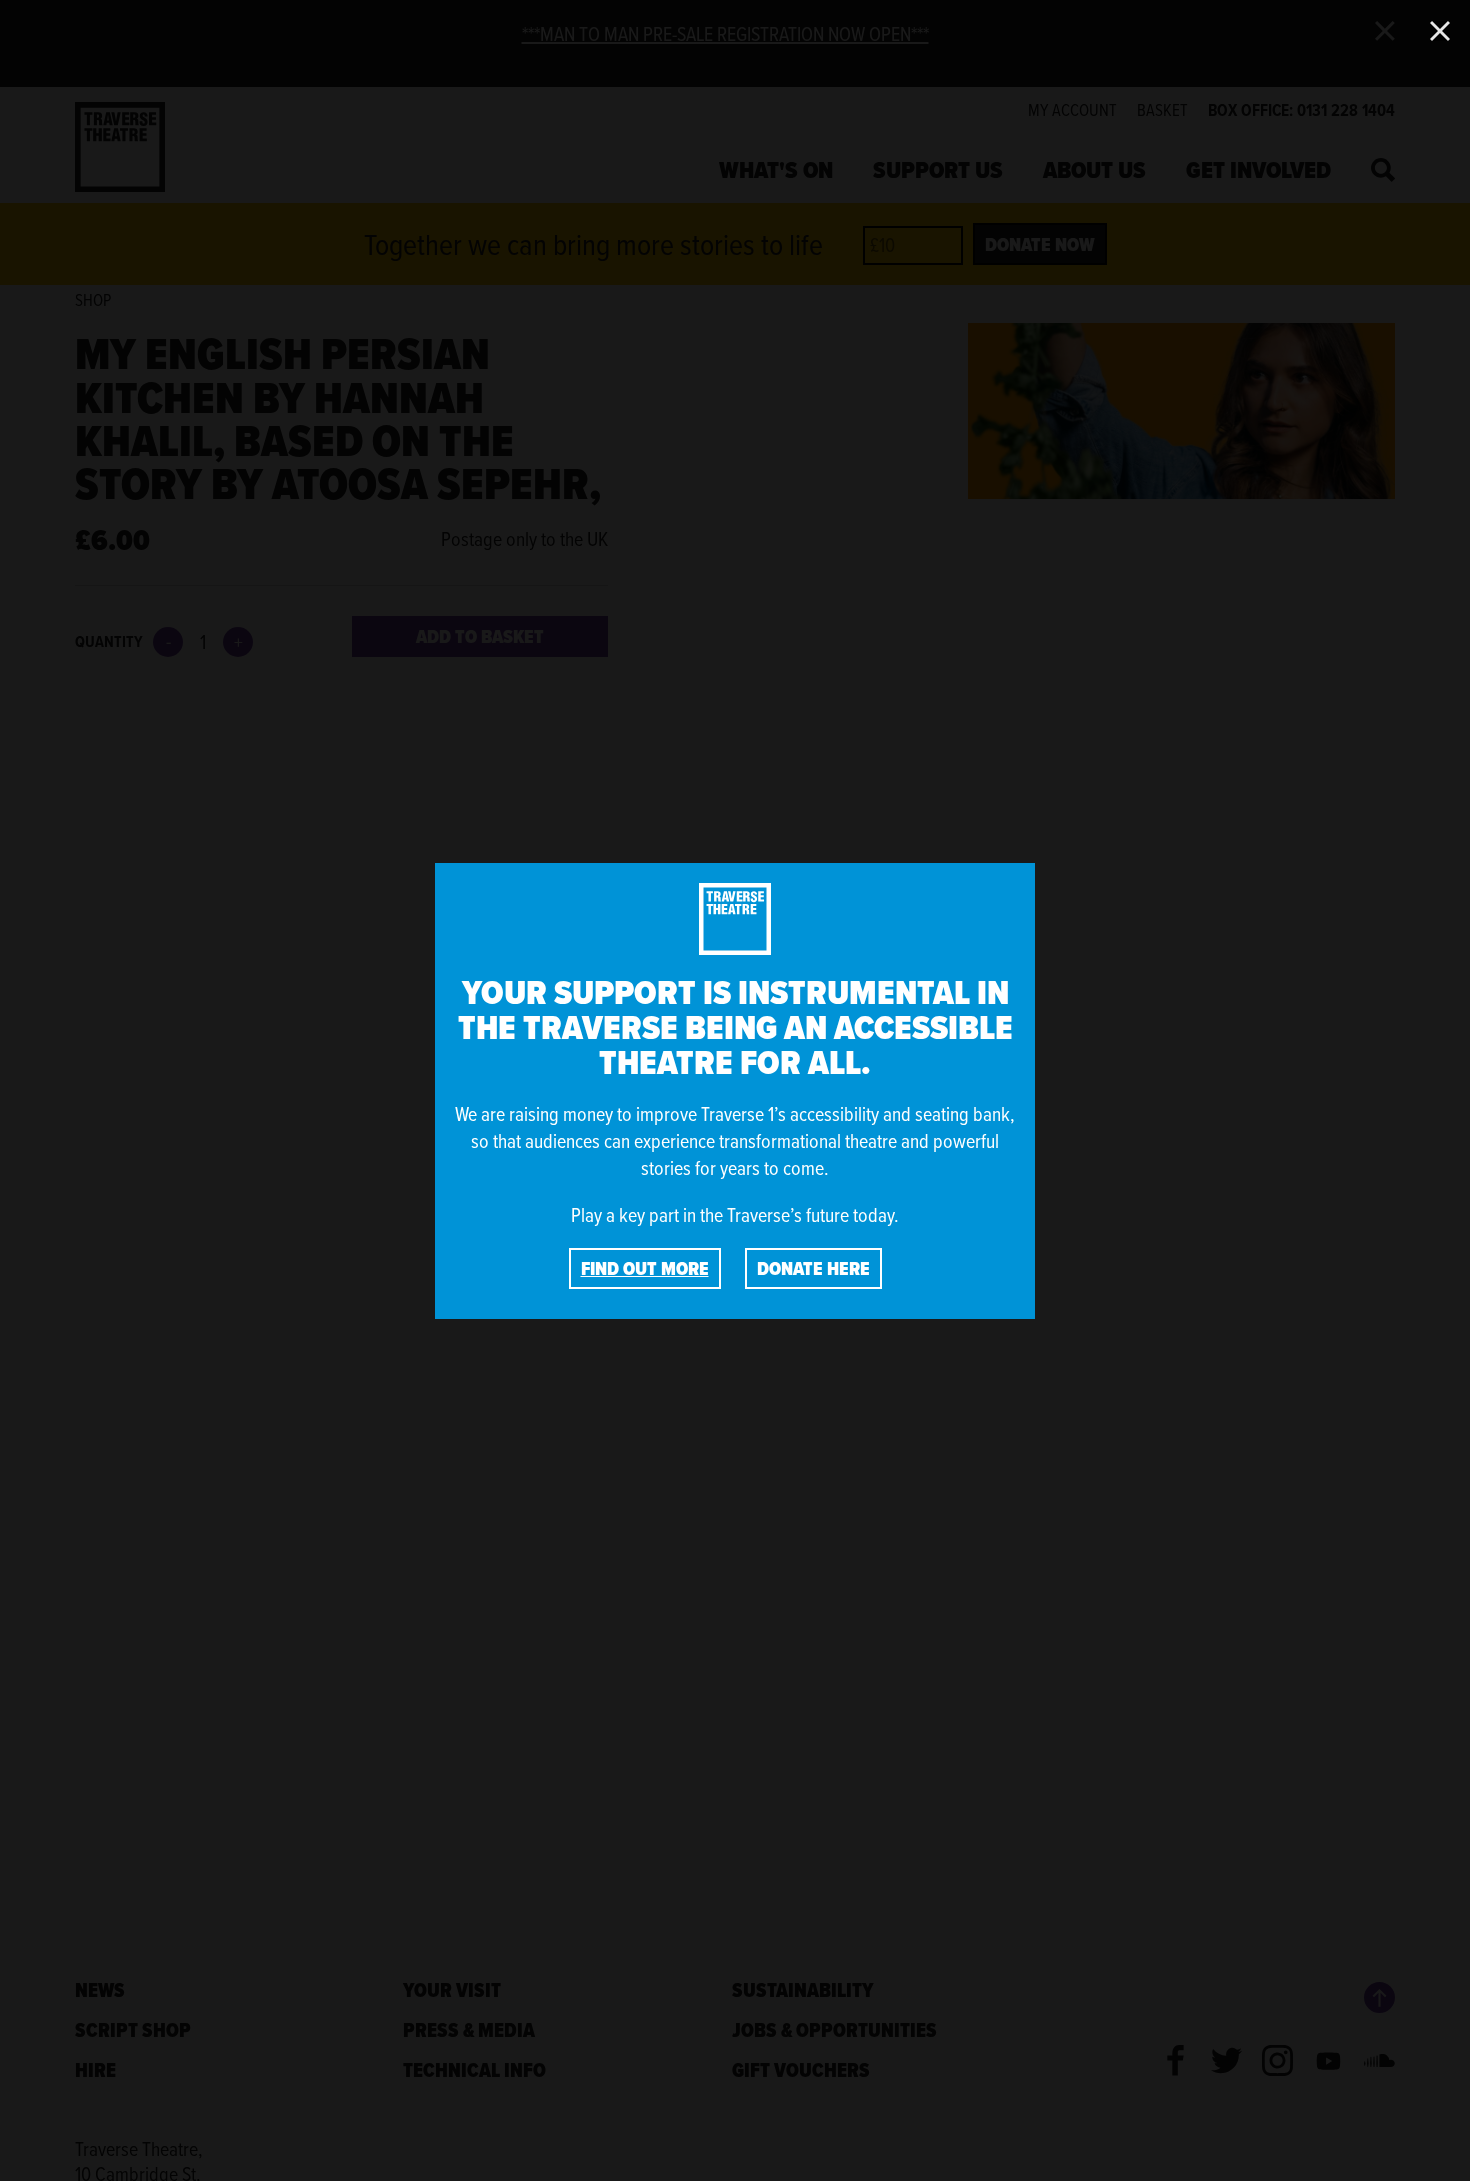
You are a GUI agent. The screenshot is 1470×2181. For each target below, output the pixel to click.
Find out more (645, 1268)
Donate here (813, 1268)
